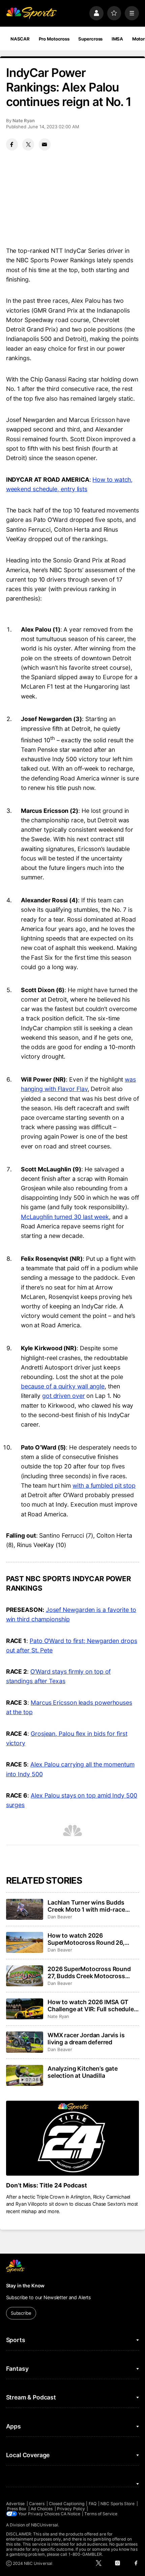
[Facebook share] (12, 144)
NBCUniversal (45, 2525)
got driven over (64, 1396)
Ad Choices (42, 2509)
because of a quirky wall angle (63, 1386)
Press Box (17, 2509)
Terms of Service (101, 2514)
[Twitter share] (28, 144)
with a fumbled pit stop (104, 1485)
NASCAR (20, 39)
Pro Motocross (54, 39)
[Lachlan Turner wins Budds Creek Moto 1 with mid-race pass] (25, 1909)
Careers (37, 2504)
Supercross (90, 39)
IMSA (118, 39)
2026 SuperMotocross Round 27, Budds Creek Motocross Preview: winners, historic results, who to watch (89, 1972)
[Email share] (45, 144)
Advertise (16, 2504)
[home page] (31, 13)
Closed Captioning (67, 2504)
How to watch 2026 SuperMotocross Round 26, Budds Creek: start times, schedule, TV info (86, 1939)
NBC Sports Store (118, 2504)
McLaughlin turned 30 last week (65, 1217)
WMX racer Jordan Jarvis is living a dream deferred (86, 2039)
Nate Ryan (24, 121)
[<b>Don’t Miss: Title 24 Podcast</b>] (73, 2138)
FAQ (93, 2504)
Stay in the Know (25, 2286)
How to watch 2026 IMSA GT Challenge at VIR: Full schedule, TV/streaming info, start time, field (91, 2006)
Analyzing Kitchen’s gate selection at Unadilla (83, 2072)
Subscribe (21, 2313)
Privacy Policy (71, 2509)
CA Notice (70, 2514)
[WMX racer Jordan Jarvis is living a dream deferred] (25, 2042)
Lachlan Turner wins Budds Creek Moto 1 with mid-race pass (86, 1906)
